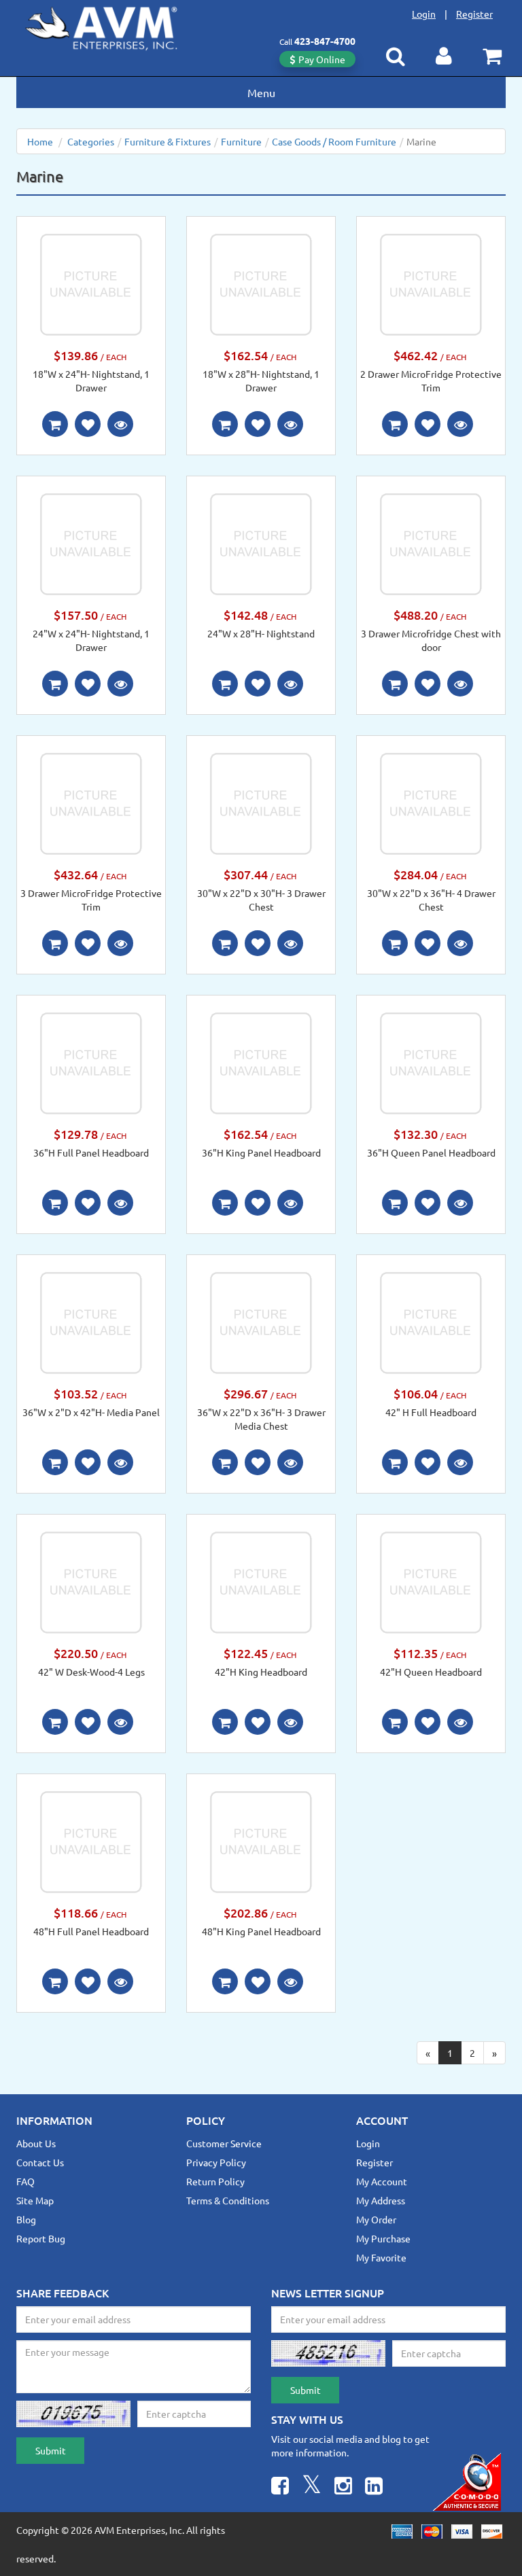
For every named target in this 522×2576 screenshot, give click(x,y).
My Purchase (383, 2238)
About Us (36, 2143)
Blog (26, 2219)
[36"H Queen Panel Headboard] (431, 1062)
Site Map (35, 2200)
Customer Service (224, 2143)
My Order (376, 2219)
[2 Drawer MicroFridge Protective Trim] (431, 283)
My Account (382, 2181)
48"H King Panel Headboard (261, 1931)
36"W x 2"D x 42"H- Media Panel (91, 1412)
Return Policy (215, 2181)
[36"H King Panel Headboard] (261, 1062)
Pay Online (322, 59)
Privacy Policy (216, 2162)
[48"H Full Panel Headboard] (91, 1841)
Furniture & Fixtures (168, 141)
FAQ (25, 2181)
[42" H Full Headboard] (431, 1322)
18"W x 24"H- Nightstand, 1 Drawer (91, 381)
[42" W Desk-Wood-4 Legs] (91, 1581)
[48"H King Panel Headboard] (261, 1841)
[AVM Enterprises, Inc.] (112, 26)
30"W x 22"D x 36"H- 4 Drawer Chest (431, 900)
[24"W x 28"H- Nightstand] (261, 543)
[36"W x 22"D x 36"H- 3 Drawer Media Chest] (261, 1322)
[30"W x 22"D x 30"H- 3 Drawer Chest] (261, 802)
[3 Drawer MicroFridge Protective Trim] (91, 802)
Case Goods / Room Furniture (334, 141)
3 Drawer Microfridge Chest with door (431, 640)
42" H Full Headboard (431, 1412)
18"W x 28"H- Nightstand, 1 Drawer (261, 381)
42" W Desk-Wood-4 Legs (91, 1672)
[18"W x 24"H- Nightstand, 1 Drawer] (91, 283)
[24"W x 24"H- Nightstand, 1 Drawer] (91, 543)
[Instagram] (343, 2487)
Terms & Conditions (228, 2200)
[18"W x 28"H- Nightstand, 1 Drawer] (261, 283)
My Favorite (381, 2257)
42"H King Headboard (261, 1672)
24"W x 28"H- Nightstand (261, 633)
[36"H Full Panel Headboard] (91, 1062)
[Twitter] (312, 2487)
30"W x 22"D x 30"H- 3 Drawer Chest (261, 900)
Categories (91, 141)
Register (474, 14)
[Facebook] (280, 2487)
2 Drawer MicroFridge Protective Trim (431, 381)
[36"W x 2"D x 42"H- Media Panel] (91, 1322)
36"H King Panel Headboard (261, 1152)
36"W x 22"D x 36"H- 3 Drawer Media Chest (261, 1419)
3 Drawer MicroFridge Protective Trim (91, 900)
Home (40, 141)
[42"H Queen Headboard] (431, 1581)
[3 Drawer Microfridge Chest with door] (431, 543)
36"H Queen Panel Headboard (431, 1152)
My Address (381, 2200)
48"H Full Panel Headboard (91, 1931)
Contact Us (40, 2162)
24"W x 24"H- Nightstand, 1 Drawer (91, 640)
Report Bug (41, 2238)
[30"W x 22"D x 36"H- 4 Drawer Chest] (431, 802)
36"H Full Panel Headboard (91, 1152)
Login (424, 14)
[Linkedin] (374, 2487)
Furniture (241, 141)
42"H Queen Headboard (431, 1672)
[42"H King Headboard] (261, 1581)
